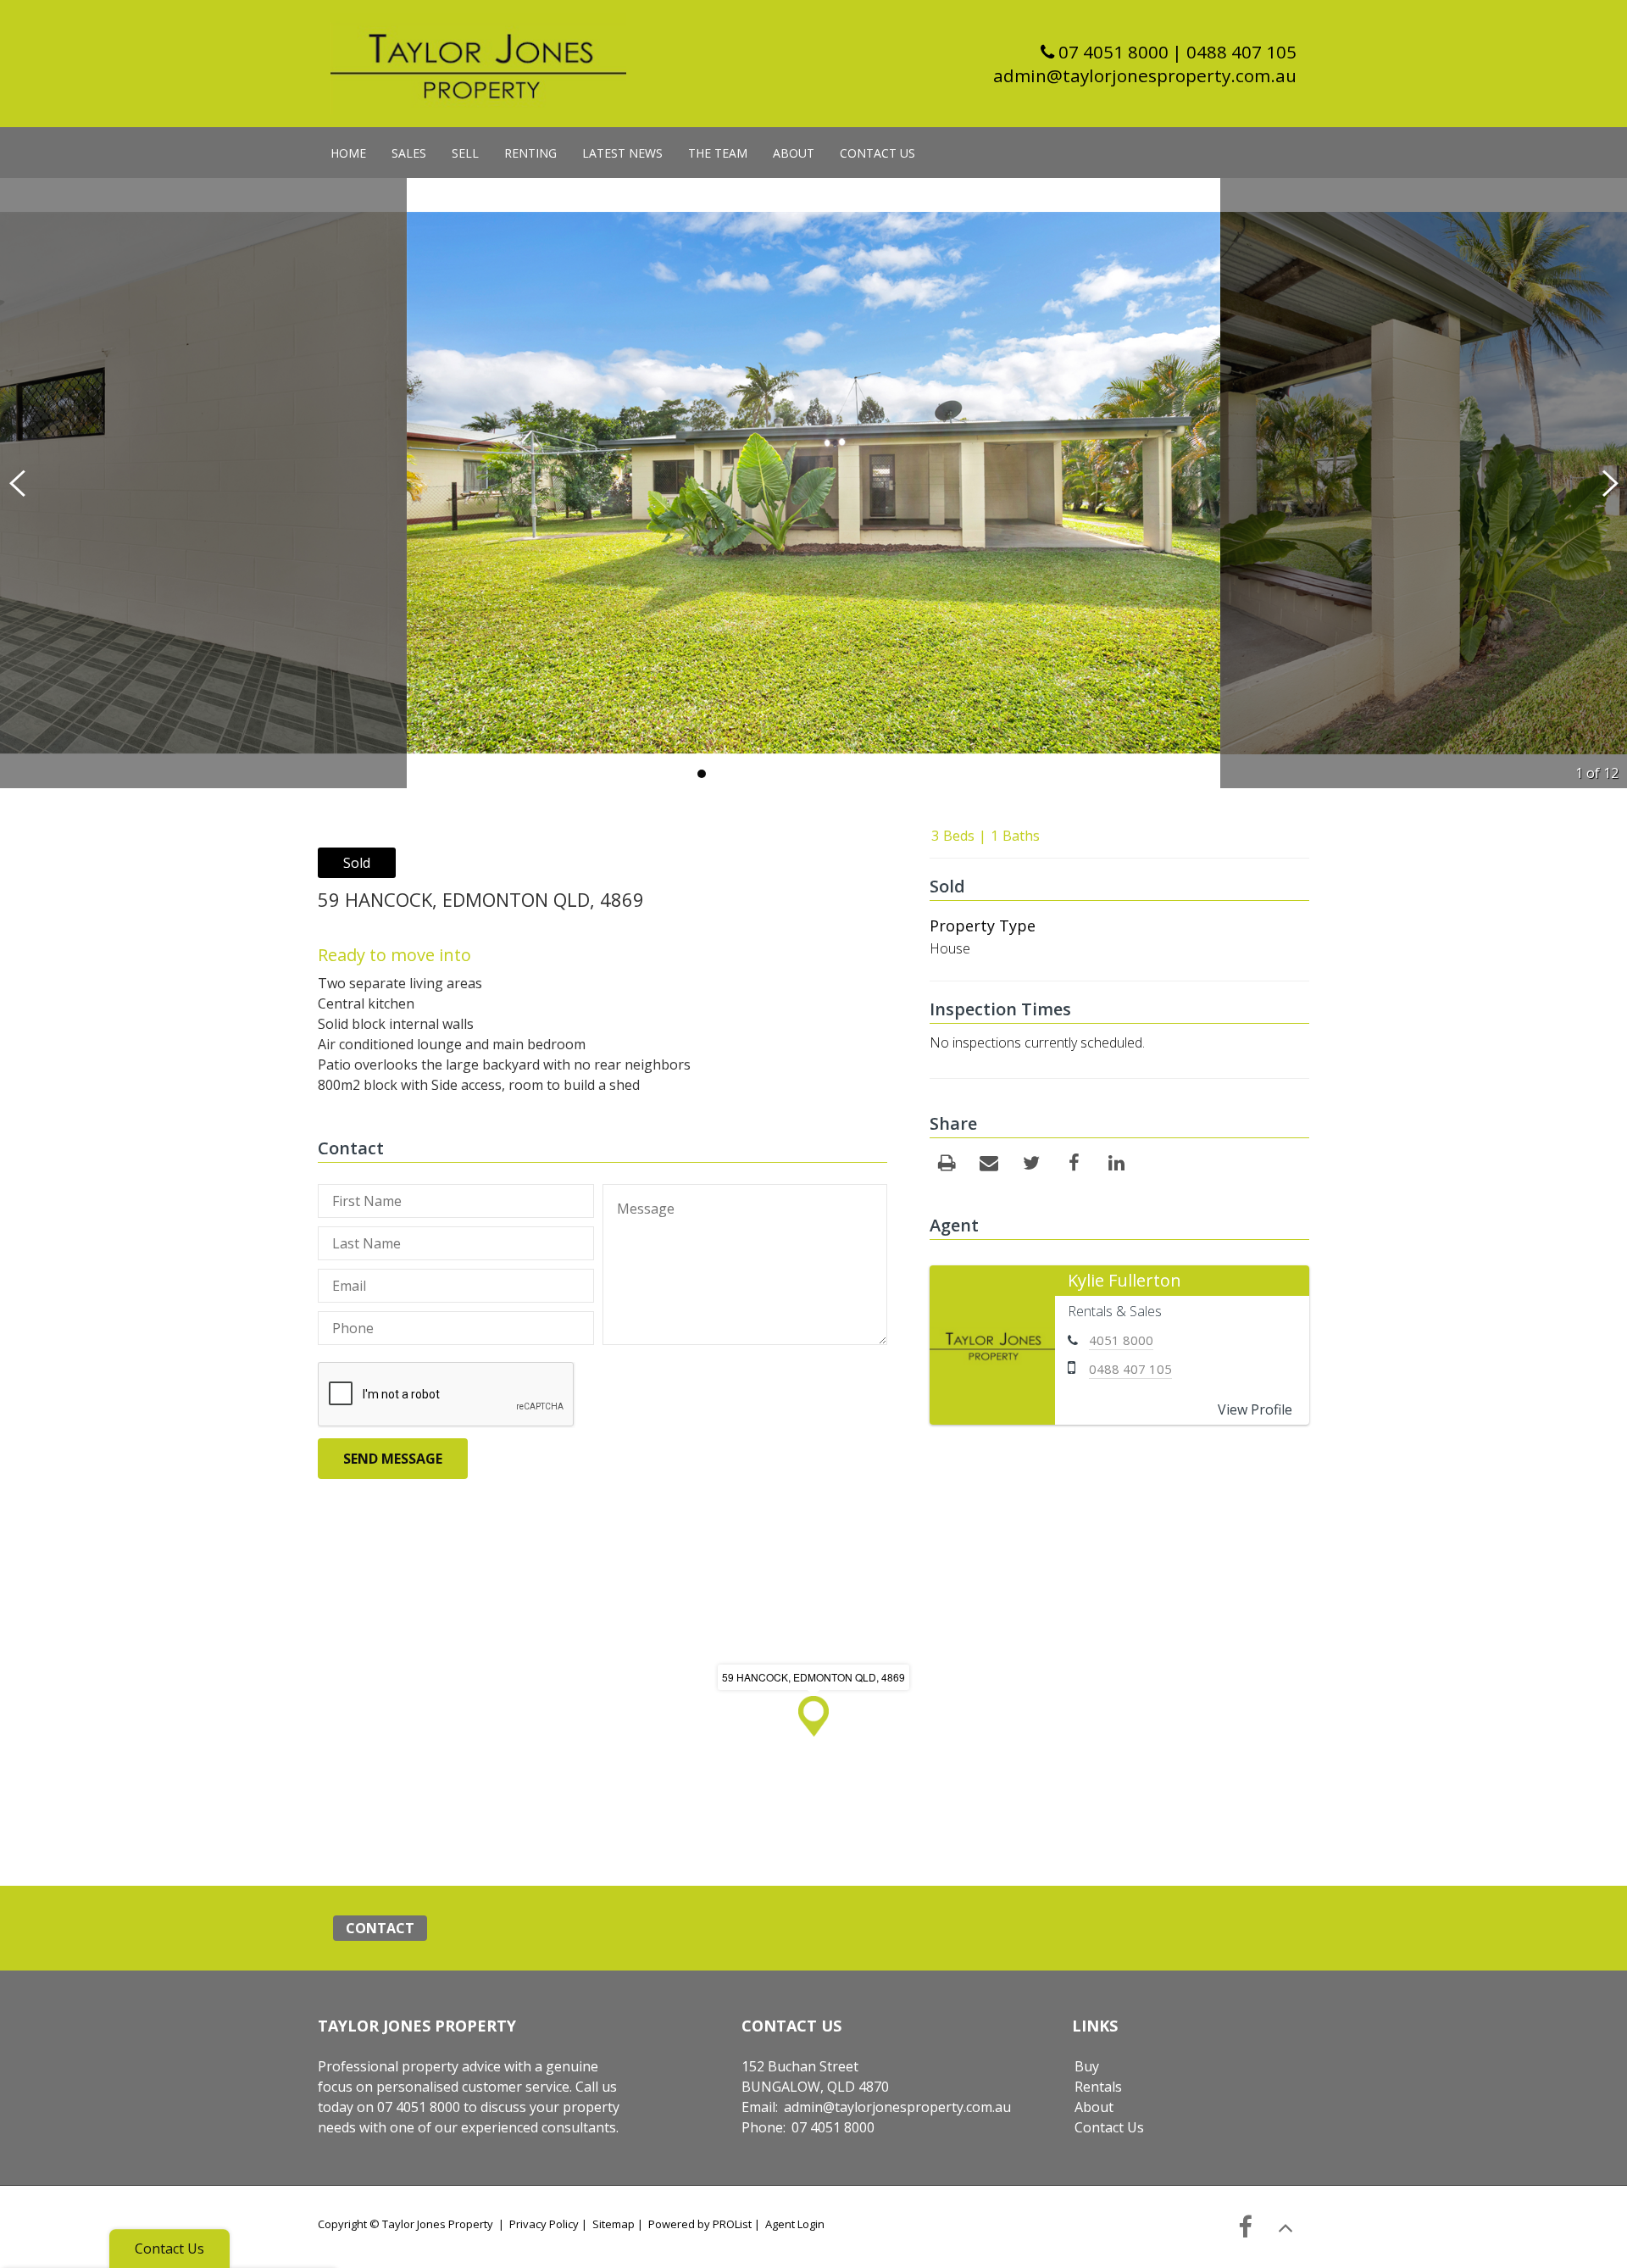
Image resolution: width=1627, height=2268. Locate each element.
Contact (380, 1928)
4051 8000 (1121, 1340)
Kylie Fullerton (1124, 1280)
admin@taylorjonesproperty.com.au (1145, 75)
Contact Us (877, 153)
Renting (530, 153)
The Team (718, 153)
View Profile (1255, 1409)
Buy (1087, 2066)
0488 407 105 (1130, 1369)
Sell (465, 153)
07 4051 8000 (1111, 52)
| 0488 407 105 (1234, 52)
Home (348, 153)
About (794, 153)
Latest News (622, 153)
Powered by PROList (700, 2224)
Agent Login (795, 2224)
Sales (409, 153)
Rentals (1098, 2087)
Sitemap (614, 2224)
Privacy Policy (544, 2224)
